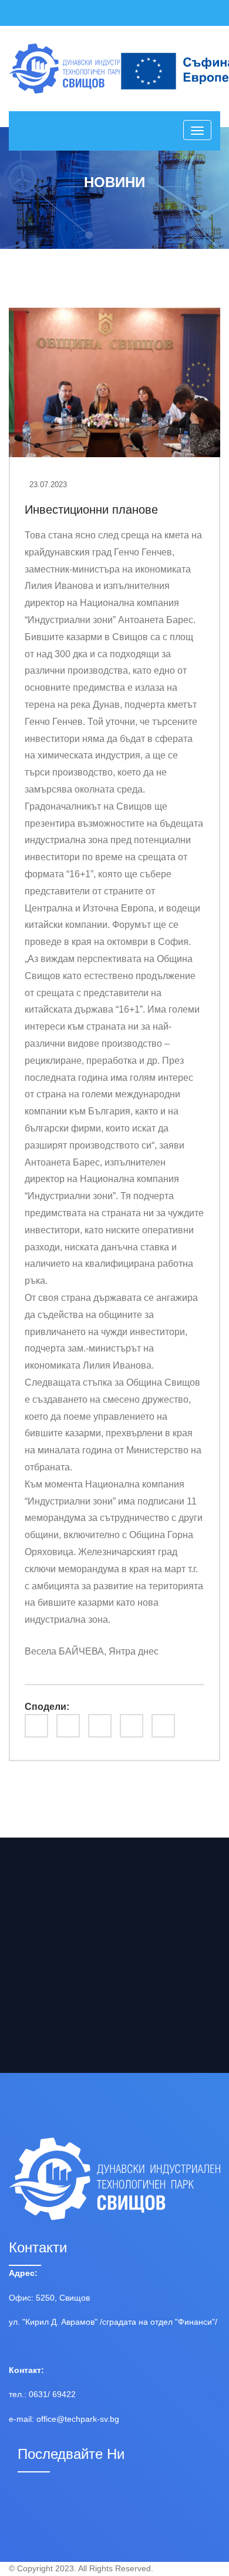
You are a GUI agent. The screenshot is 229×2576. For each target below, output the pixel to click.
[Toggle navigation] (197, 130)
